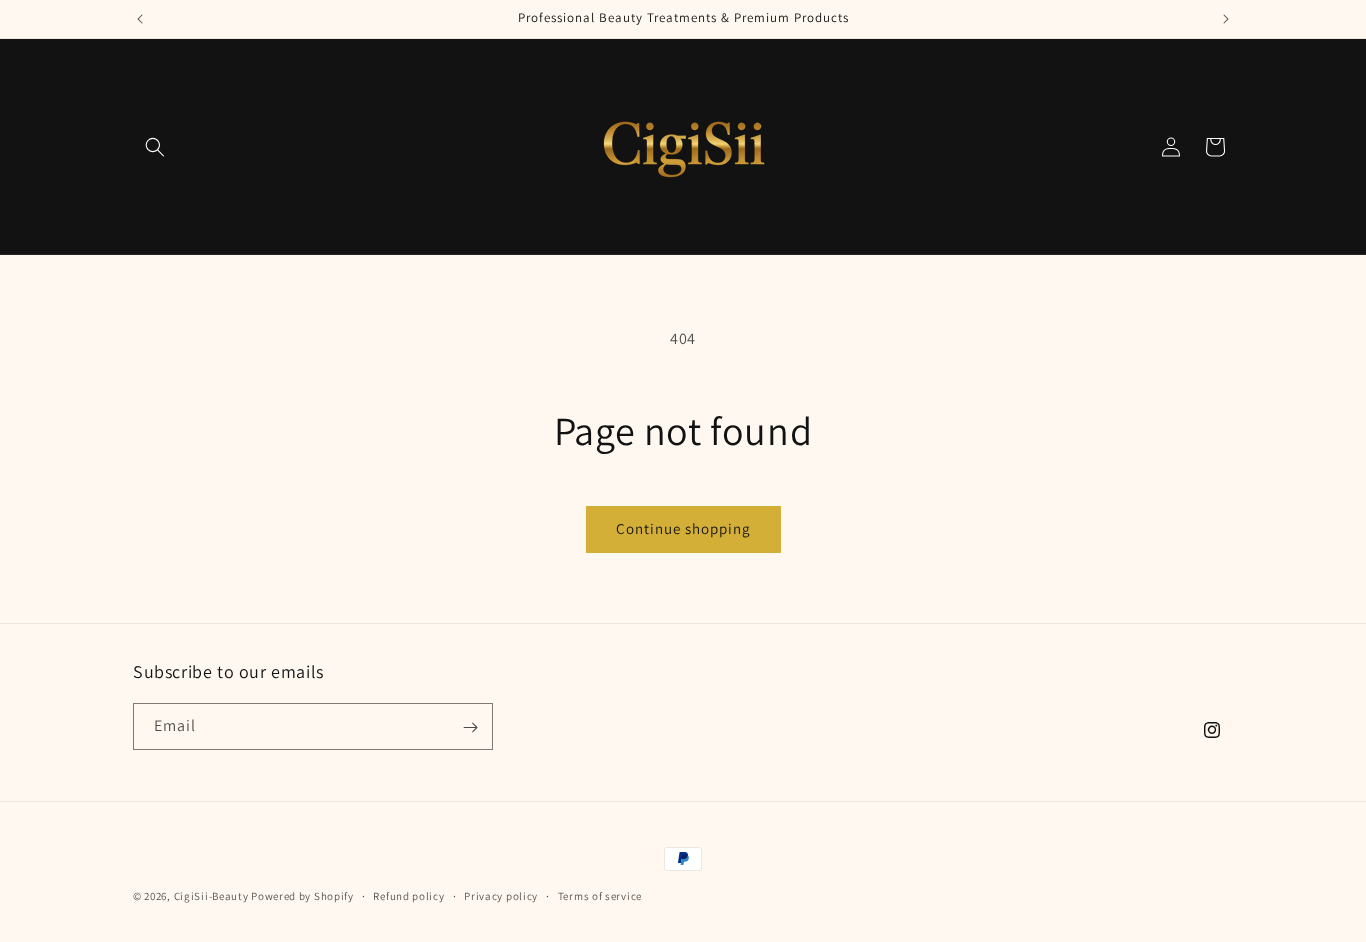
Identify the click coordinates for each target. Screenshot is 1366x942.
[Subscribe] (470, 727)
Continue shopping (683, 528)
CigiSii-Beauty (211, 896)
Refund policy (408, 895)
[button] (155, 147)
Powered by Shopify (302, 896)
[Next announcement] (1226, 19)
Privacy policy (501, 895)
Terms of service (600, 895)
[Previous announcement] (140, 19)
